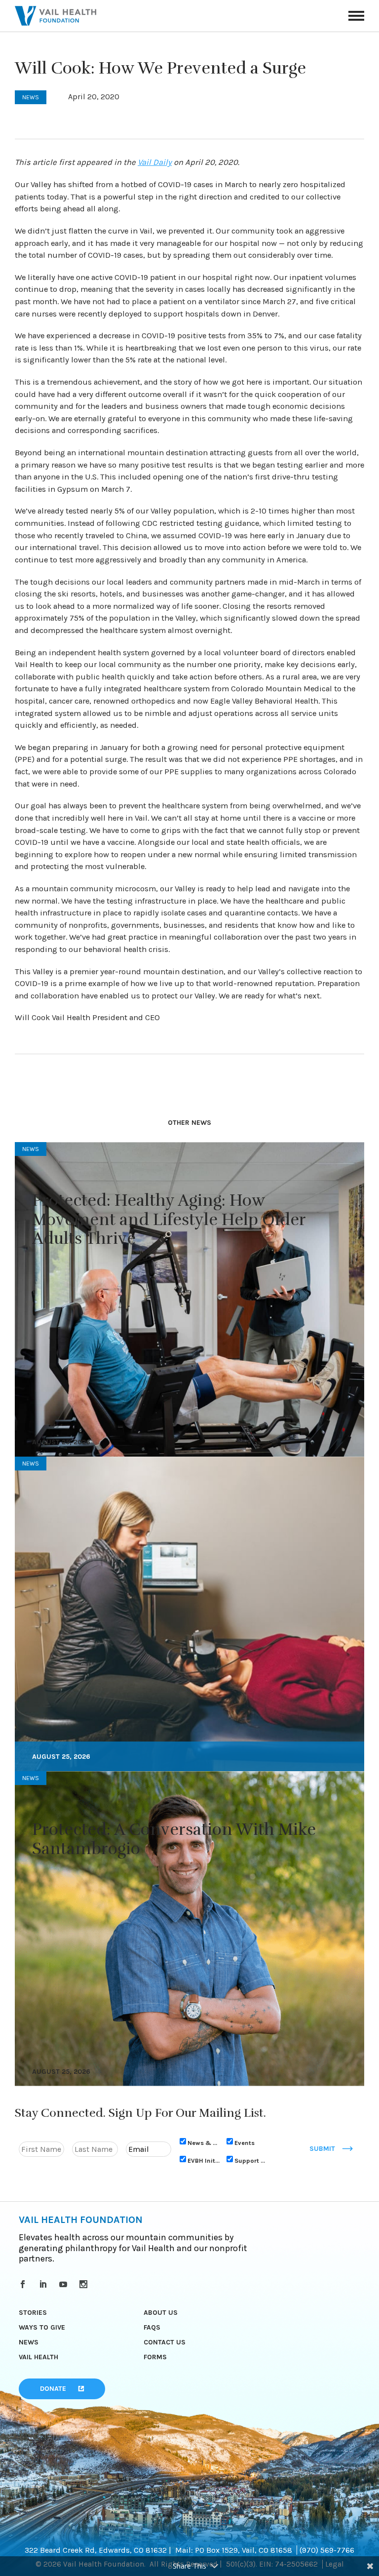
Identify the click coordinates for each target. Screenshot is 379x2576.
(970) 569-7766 (327, 2550)
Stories (33, 2313)
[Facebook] (24, 2284)
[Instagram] (85, 2284)
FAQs (152, 2327)
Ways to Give (42, 2327)
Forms (155, 2357)
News (29, 2342)
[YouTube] (65, 2284)
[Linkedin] (45, 2284)
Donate (53, 2389)
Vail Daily (155, 162)
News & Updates (204, 2143)
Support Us (251, 2160)
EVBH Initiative (204, 2160)
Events (245, 2143)
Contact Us (165, 2342)
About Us (161, 2313)
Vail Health (38, 2357)
